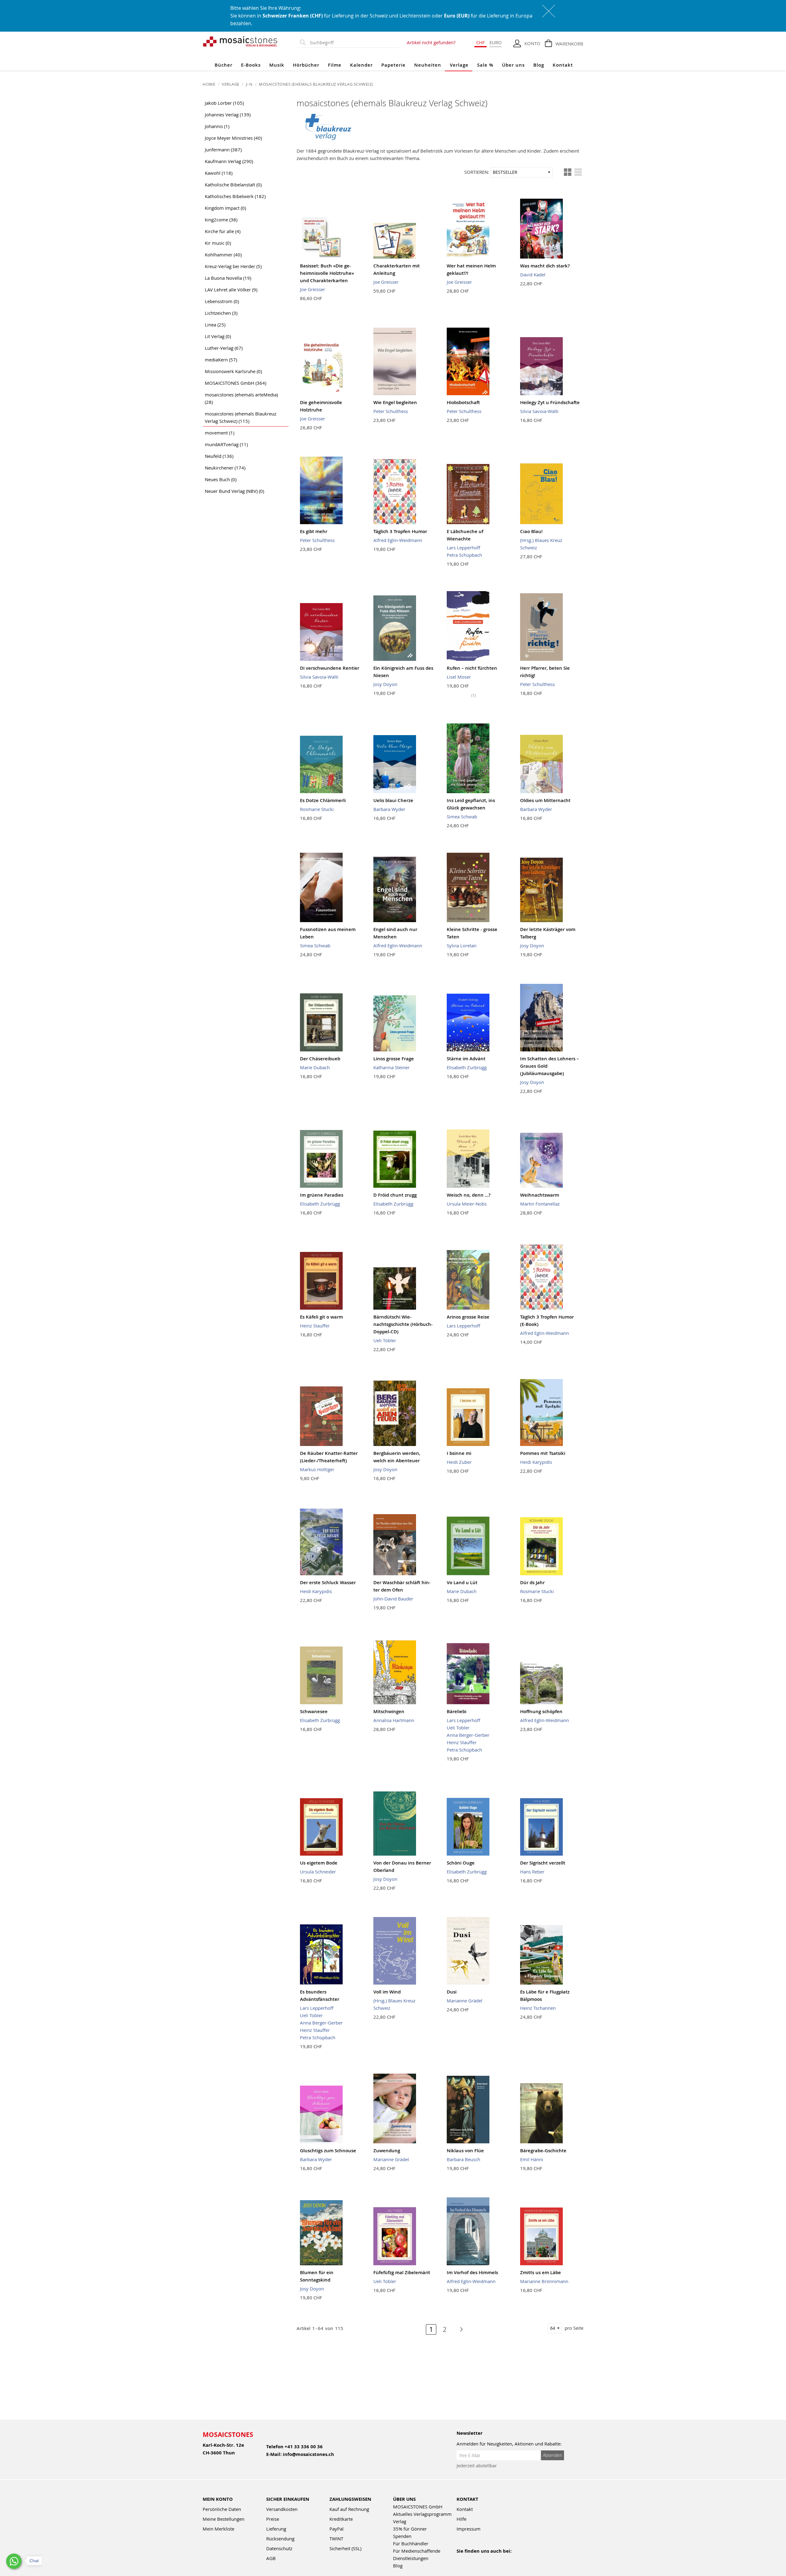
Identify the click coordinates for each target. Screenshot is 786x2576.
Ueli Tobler (385, 1340)
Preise (273, 2519)
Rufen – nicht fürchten (472, 668)
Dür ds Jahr (532, 1582)
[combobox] (353, 43)
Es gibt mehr (314, 531)
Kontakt (563, 65)
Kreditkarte (341, 2519)
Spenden (402, 2536)
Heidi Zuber (459, 1462)
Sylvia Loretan (462, 945)
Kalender (361, 65)
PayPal (337, 2529)
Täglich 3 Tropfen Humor (400, 531)
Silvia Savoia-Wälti (539, 411)
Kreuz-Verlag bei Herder (233, 266)
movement (220, 433)
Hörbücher (306, 65)
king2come (221, 220)
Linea (215, 325)
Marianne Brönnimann (544, 2281)
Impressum (469, 2529)
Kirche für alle (223, 231)
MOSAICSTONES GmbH (235, 383)
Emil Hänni (532, 2159)
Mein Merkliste (218, 2529)
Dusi (452, 1992)
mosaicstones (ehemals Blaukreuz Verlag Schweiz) (241, 417)
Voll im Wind (387, 1992)
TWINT (336, 2539)
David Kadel (533, 275)
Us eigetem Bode (319, 1863)
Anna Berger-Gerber (468, 1735)
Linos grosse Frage (394, 1059)
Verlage (459, 65)
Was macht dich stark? (545, 266)
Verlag (400, 2521)
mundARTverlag (226, 444)
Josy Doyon (385, 684)
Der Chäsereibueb (320, 1059)
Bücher (224, 65)
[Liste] (578, 172)
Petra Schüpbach (464, 555)
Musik (277, 65)
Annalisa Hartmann (394, 1720)
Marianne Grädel (465, 2001)
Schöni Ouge (461, 1863)
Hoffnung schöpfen (541, 1711)
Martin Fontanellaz (540, 1204)
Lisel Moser (459, 677)
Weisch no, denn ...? (469, 1195)
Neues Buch (221, 479)
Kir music (218, 243)
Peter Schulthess (391, 411)
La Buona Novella (228, 278)
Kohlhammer (223, 255)
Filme (335, 65)
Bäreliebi (457, 1711)
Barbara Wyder (389, 809)
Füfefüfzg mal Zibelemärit (402, 2272)
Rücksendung (280, 2539)
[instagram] (487, 2559)
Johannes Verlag (228, 115)
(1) (474, 695)
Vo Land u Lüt (462, 1582)
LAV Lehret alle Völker (231, 290)
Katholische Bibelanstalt (233, 185)
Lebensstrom (222, 301)
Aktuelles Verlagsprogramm (422, 2514)
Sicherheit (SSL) (345, 2548)
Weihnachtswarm (540, 1195)
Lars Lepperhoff (463, 548)
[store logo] (240, 41)
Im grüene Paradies (322, 1195)
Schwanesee (314, 1711)
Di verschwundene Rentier (330, 668)
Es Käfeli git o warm (321, 1317)
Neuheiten (428, 65)
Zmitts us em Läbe (541, 2272)
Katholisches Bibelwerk (235, 196)
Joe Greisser (313, 289)
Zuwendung (387, 2151)
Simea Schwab (462, 816)
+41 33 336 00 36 (304, 2447)
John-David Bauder (393, 1599)
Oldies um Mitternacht (545, 800)
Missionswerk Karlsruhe (233, 371)
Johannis (217, 126)
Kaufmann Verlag (229, 161)
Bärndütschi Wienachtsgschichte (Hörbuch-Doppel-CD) (403, 1324)
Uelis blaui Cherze (393, 800)
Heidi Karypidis (536, 1462)
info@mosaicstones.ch (308, 2454)
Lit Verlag (218, 336)
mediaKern (221, 360)
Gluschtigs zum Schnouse (328, 2151)
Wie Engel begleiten (395, 402)
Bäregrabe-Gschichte (543, 2151)
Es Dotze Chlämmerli (323, 800)
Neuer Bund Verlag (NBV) (234, 491)
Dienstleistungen (411, 2558)
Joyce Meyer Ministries (233, 138)
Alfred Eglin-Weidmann (398, 540)
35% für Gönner (410, 2529)
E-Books (251, 65)
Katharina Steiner (391, 1067)
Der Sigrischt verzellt (543, 1863)
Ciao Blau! (531, 531)
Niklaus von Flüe (465, 2151)
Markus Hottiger (317, 1469)
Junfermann (223, 150)
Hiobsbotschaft (463, 402)
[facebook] (460, 2559)
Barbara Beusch (463, 2159)
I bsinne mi (459, 1453)
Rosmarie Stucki (317, 809)
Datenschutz (279, 2548)
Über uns (513, 65)
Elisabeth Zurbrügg (467, 1067)
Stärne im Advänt (466, 1059)
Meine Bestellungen (224, 2519)
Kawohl (219, 173)
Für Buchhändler (411, 2543)
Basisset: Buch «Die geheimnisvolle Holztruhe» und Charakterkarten (327, 273)
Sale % (485, 65)
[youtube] (474, 2559)
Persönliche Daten (222, 2509)
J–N (250, 84)
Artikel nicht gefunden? (431, 42)
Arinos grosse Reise (468, 1317)
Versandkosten (282, 2509)
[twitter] (500, 2559)
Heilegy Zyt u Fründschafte (550, 402)
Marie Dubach (315, 1067)
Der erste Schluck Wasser (328, 1582)
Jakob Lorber (224, 103)
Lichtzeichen (221, 313)
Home (210, 84)
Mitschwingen (389, 1711)
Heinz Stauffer (315, 1326)
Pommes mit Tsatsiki (543, 1453)
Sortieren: (477, 172)
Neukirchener (225, 468)
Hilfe (461, 2519)
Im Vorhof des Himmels (472, 2272)
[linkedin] (513, 2559)
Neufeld (219, 456)
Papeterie (393, 65)
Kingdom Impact (225, 208)
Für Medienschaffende (417, 2551)
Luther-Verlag (224, 348)
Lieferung (276, 2529)
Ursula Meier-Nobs (467, 1204)
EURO (496, 42)
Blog (539, 65)
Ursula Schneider (318, 1872)
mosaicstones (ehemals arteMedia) (241, 398)
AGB (271, 2558)
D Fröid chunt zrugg (395, 1195)
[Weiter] (458, 2329)
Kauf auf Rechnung (349, 2509)
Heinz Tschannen (538, 2008)
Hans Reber (532, 1872)
